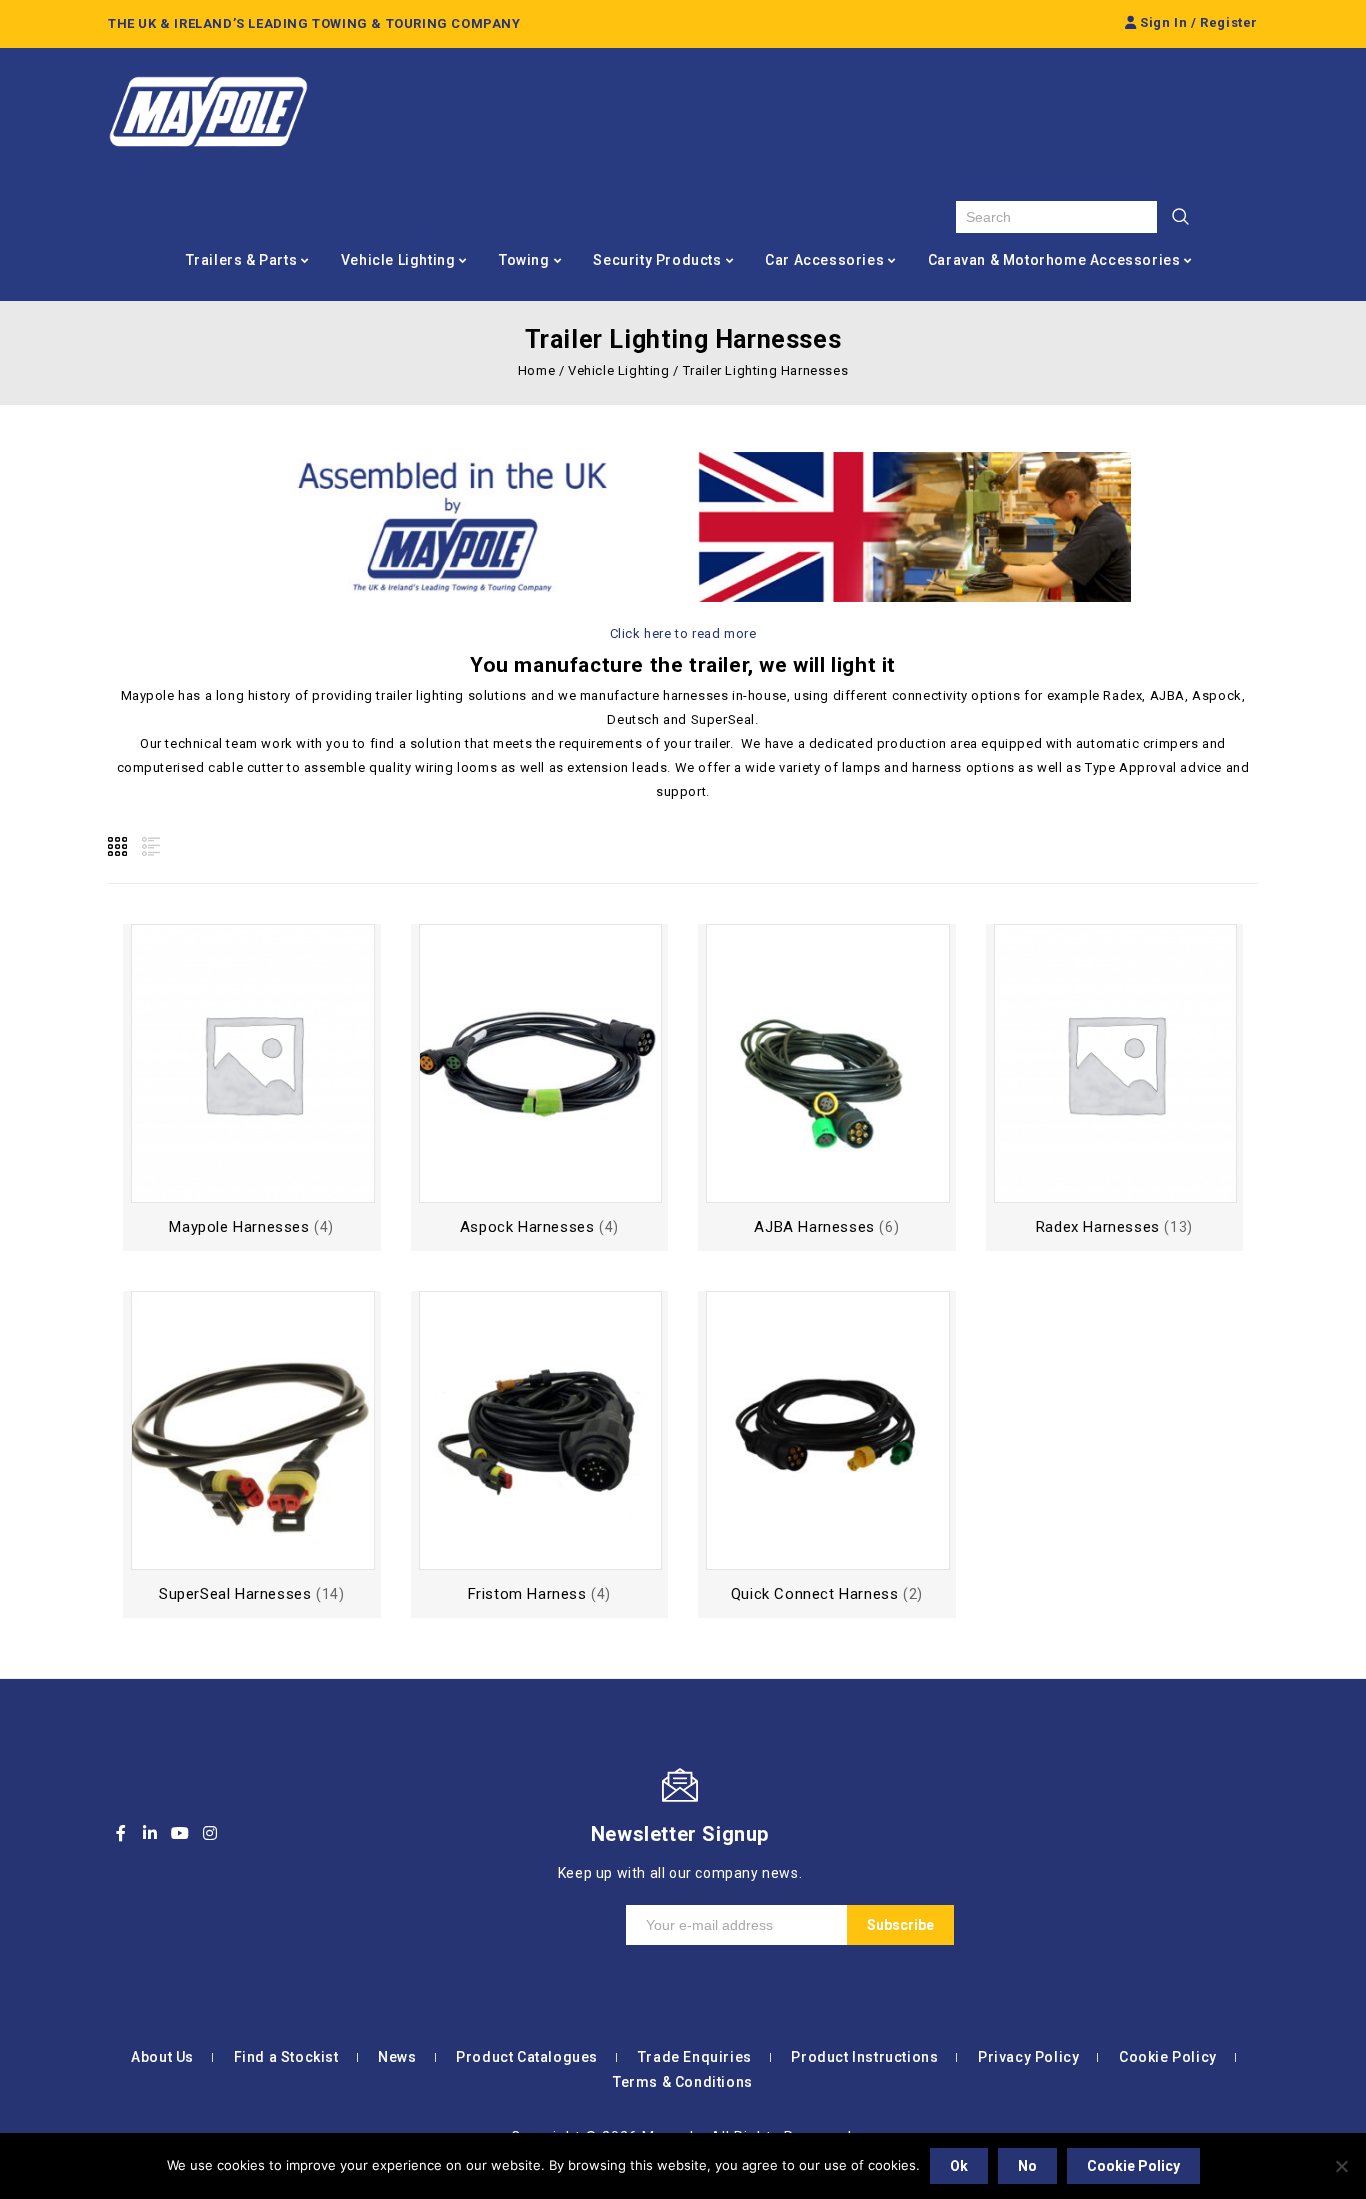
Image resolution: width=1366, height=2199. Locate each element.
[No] (1341, 2166)
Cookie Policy (1168, 2057)
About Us (162, 2057)
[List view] (149, 847)
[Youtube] (180, 1833)
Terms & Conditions (683, 2082)
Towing (524, 260)
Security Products (657, 260)
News (397, 2057)
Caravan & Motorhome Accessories (1054, 260)
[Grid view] (119, 847)
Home (536, 370)
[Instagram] (210, 1833)
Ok (959, 2166)
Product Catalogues (527, 2057)
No (1027, 2166)
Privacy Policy (1028, 2057)
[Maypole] (208, 112)
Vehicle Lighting (398, 260)
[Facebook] (121, 1833)
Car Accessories (824, 260)
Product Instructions (864, 2057)
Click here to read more (683, 633)
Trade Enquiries (695, 2057)
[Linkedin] (151, 1833)
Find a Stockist (286, 2057)
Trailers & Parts (242, 260)
